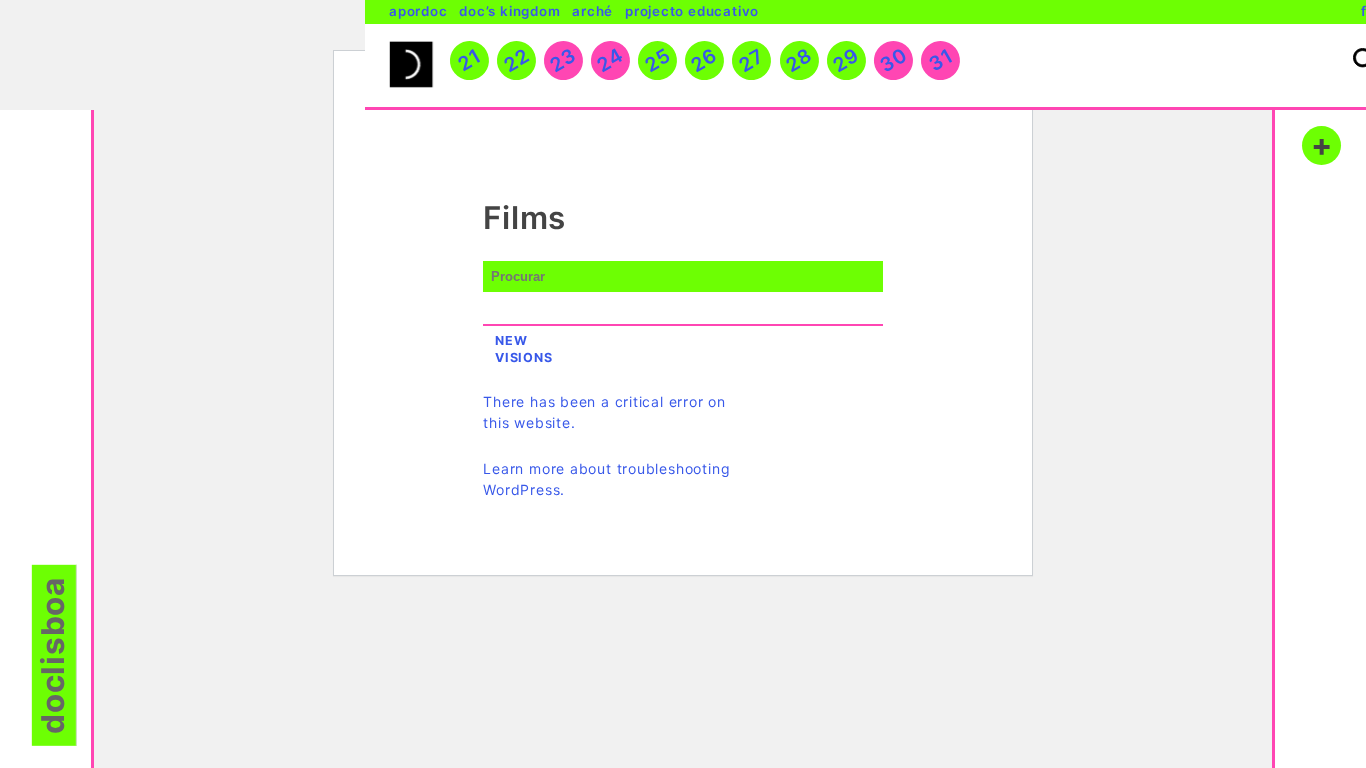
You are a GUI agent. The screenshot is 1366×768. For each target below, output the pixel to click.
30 (893, 59)
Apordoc (418, 11)
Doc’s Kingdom (509, 11)
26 (704, 60)
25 (657, 60)
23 (563, 60)
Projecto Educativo (692, 11)
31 (940, 59)
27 (752, 60)
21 (469, 60)
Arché (592, 11)
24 (610, 60)
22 (516, 60)
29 (845, 60)
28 (798, 60)
